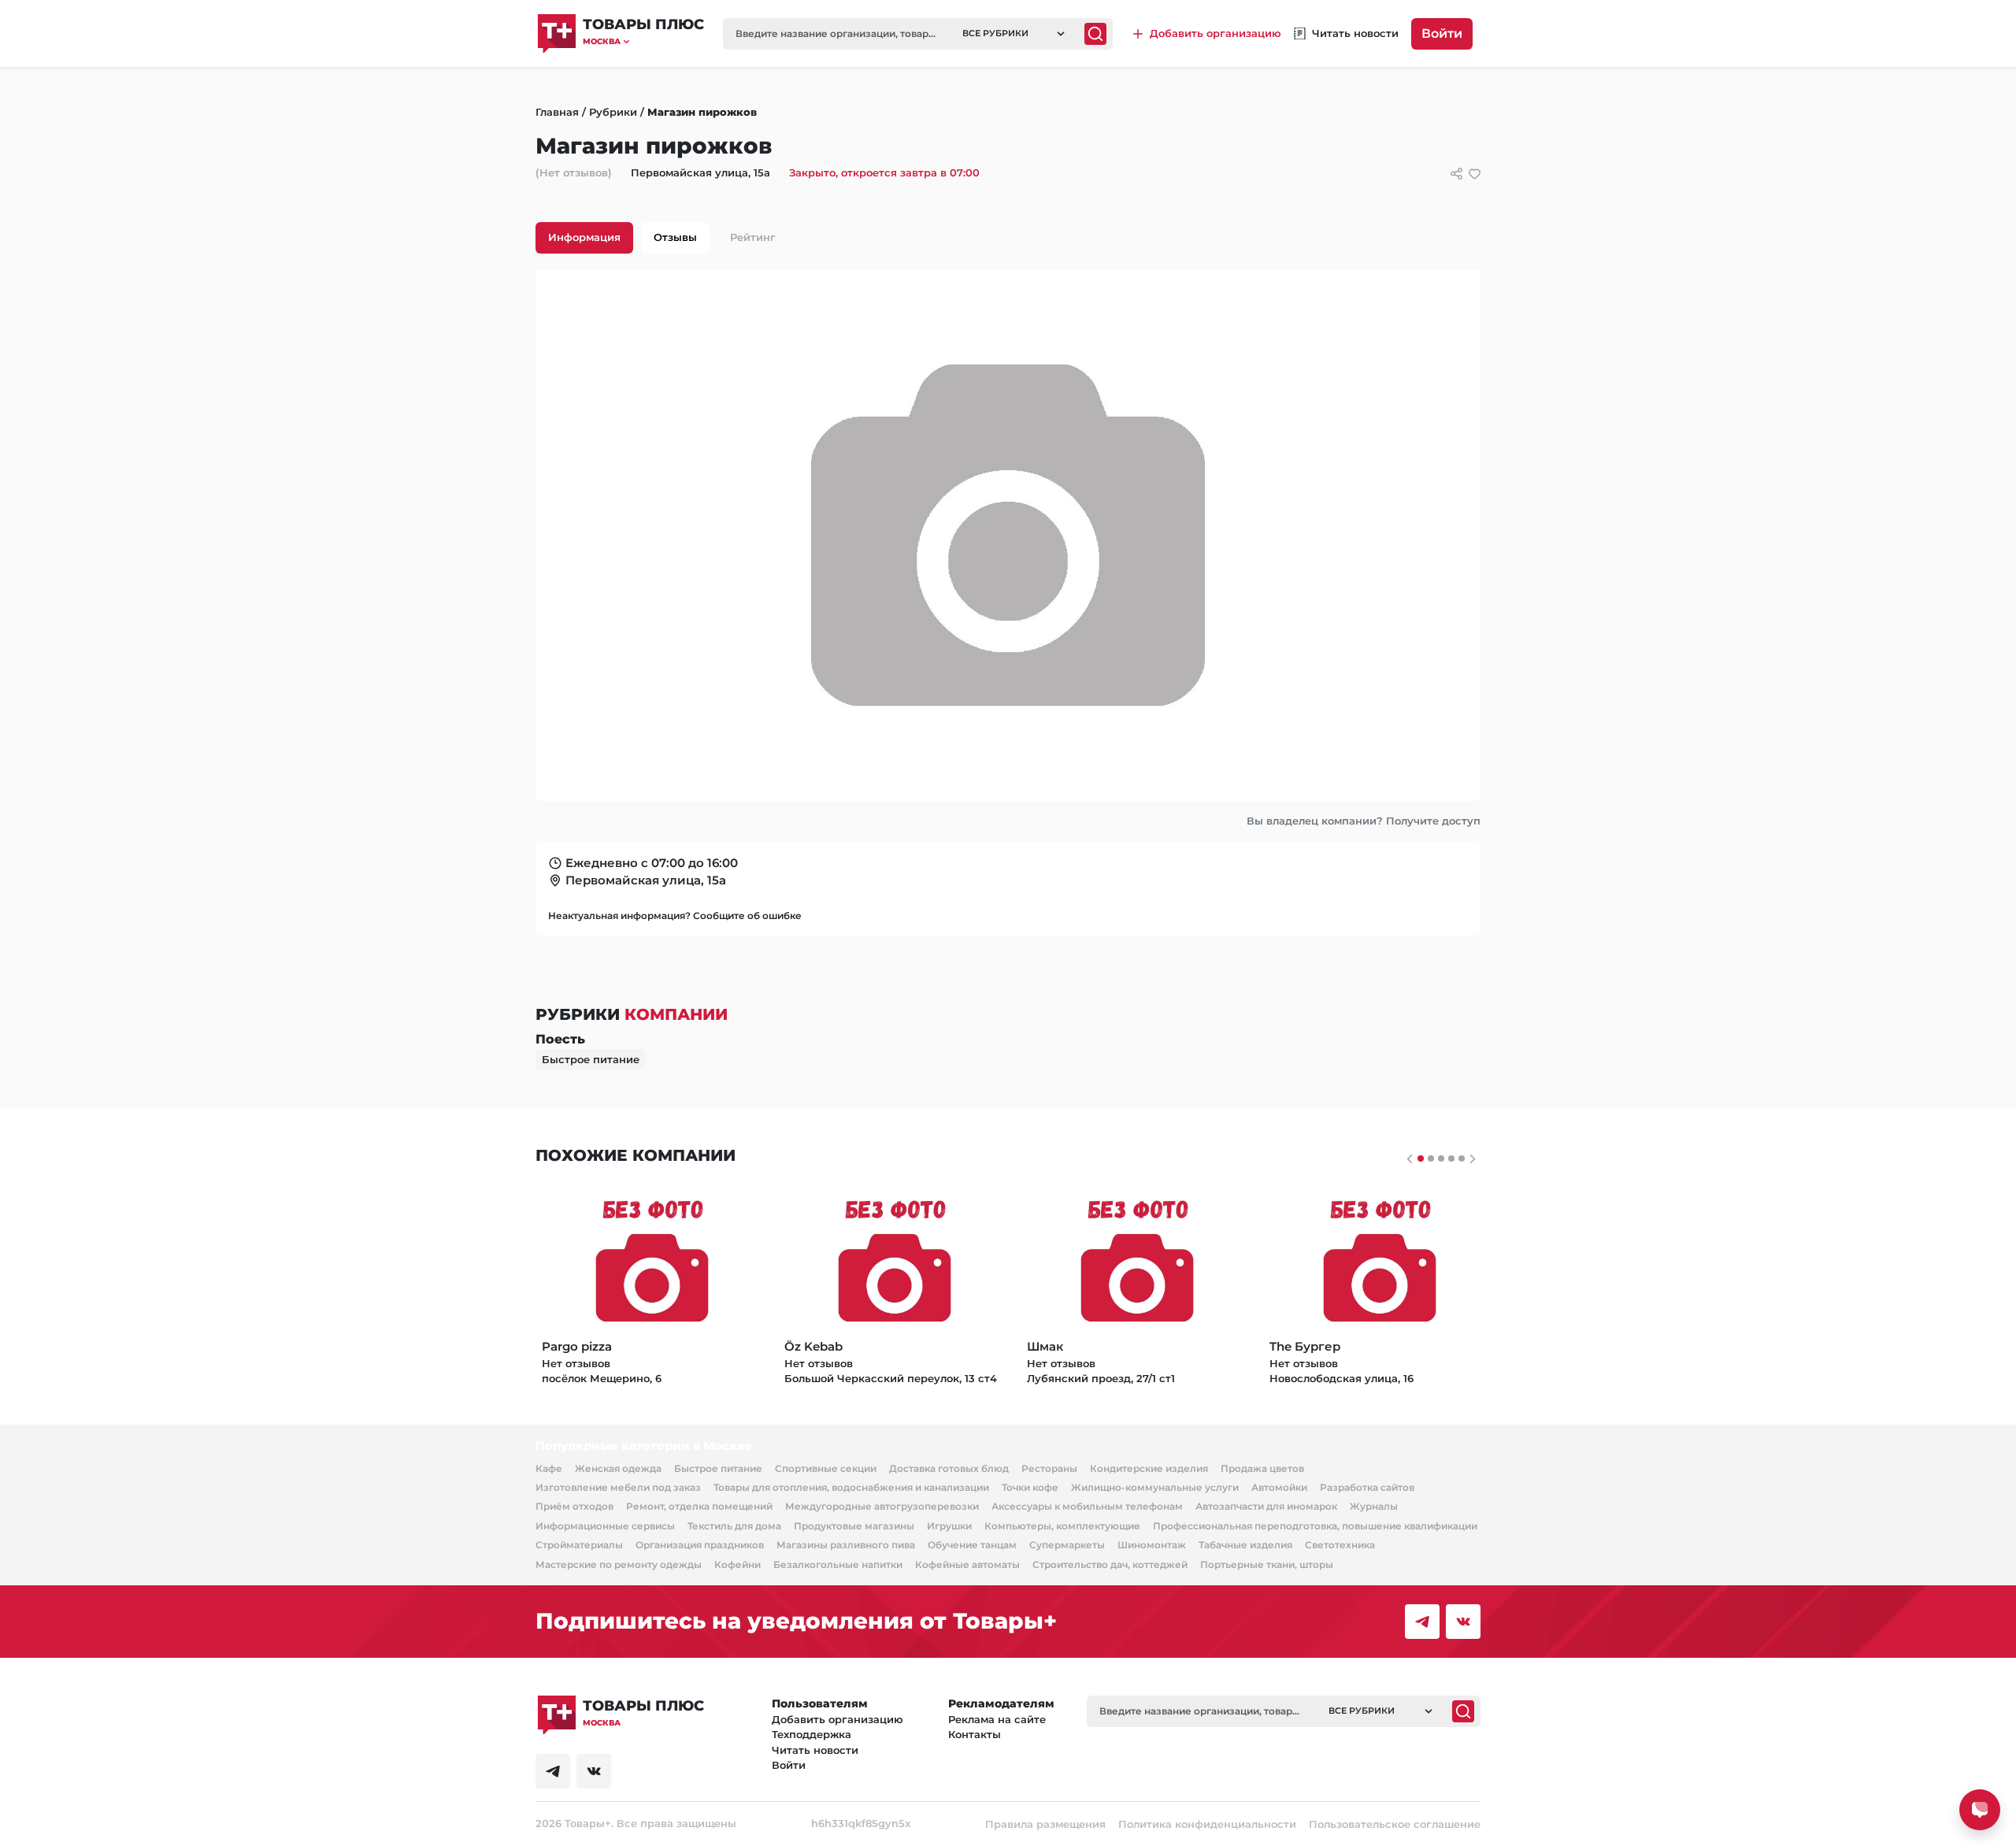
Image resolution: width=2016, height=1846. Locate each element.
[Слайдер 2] (1441, 1158)
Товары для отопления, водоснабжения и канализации (851, 1487)
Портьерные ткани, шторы (1267, 1564)
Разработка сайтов (1367, 1487)
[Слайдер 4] (1462, 1158)
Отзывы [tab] (675, 237)
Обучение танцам (972, 1545)
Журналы (1374, 1506)
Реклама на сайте (997, 1719)
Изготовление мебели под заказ (618, 1487)
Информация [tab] (584, 237)
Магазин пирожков (702, 112)
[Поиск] (1095, 34)
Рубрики (613, 112)
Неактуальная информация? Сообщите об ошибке (675, 916)
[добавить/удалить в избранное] (1475, 174)
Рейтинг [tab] (753, 237)
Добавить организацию (838, 1719)
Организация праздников (700, 1545)
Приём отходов (574, 1506)
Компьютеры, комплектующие (1062, 1526)
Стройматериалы (579, 1545)
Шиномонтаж (1152, 1545)
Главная (557, 112)
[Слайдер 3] (1451, 1158)
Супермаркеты (1067, 1545)
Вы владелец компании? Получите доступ (1364, 821)
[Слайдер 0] (1421, 1158)
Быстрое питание (591, 1059)
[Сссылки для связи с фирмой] (1456, 174)
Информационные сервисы (605, 1526)
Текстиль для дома (734, 1526)
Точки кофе (1030, 1487)
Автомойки (1279, 1487)
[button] (643, 41)
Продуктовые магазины (854, 1526)
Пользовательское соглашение (1395, 1824)
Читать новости (815, 1750)
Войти (1442, 33)
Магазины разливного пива (846, 1545)
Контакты (975, 1734)
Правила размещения (1045, 1824)
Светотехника (1340, 1545)
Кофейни (737, 1564)
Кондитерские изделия (1149, 1468)
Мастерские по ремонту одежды (619, 1564)
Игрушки (949, 1526)
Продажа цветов (1262, 1468)
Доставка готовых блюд (949, 1468)
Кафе (549, 1468)
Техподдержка (812, 1734)
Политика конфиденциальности (1207, 1824)
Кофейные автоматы (967, 1564)
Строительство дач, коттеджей (1110, 1564)
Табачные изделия (1245, 1545)
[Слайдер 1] (1431, 1158)
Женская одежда (618, 1468)
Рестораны (1049, 1468)
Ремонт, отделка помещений (699, 1506)
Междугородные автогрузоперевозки (882, 1506)
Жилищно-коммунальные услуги (1155, 1487)
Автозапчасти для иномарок (1266, 1506)
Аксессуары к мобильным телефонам (1087, 1506)
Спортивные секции (826, 1468)
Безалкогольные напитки (838, 1564)
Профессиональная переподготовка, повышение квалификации (1315, 1526)
